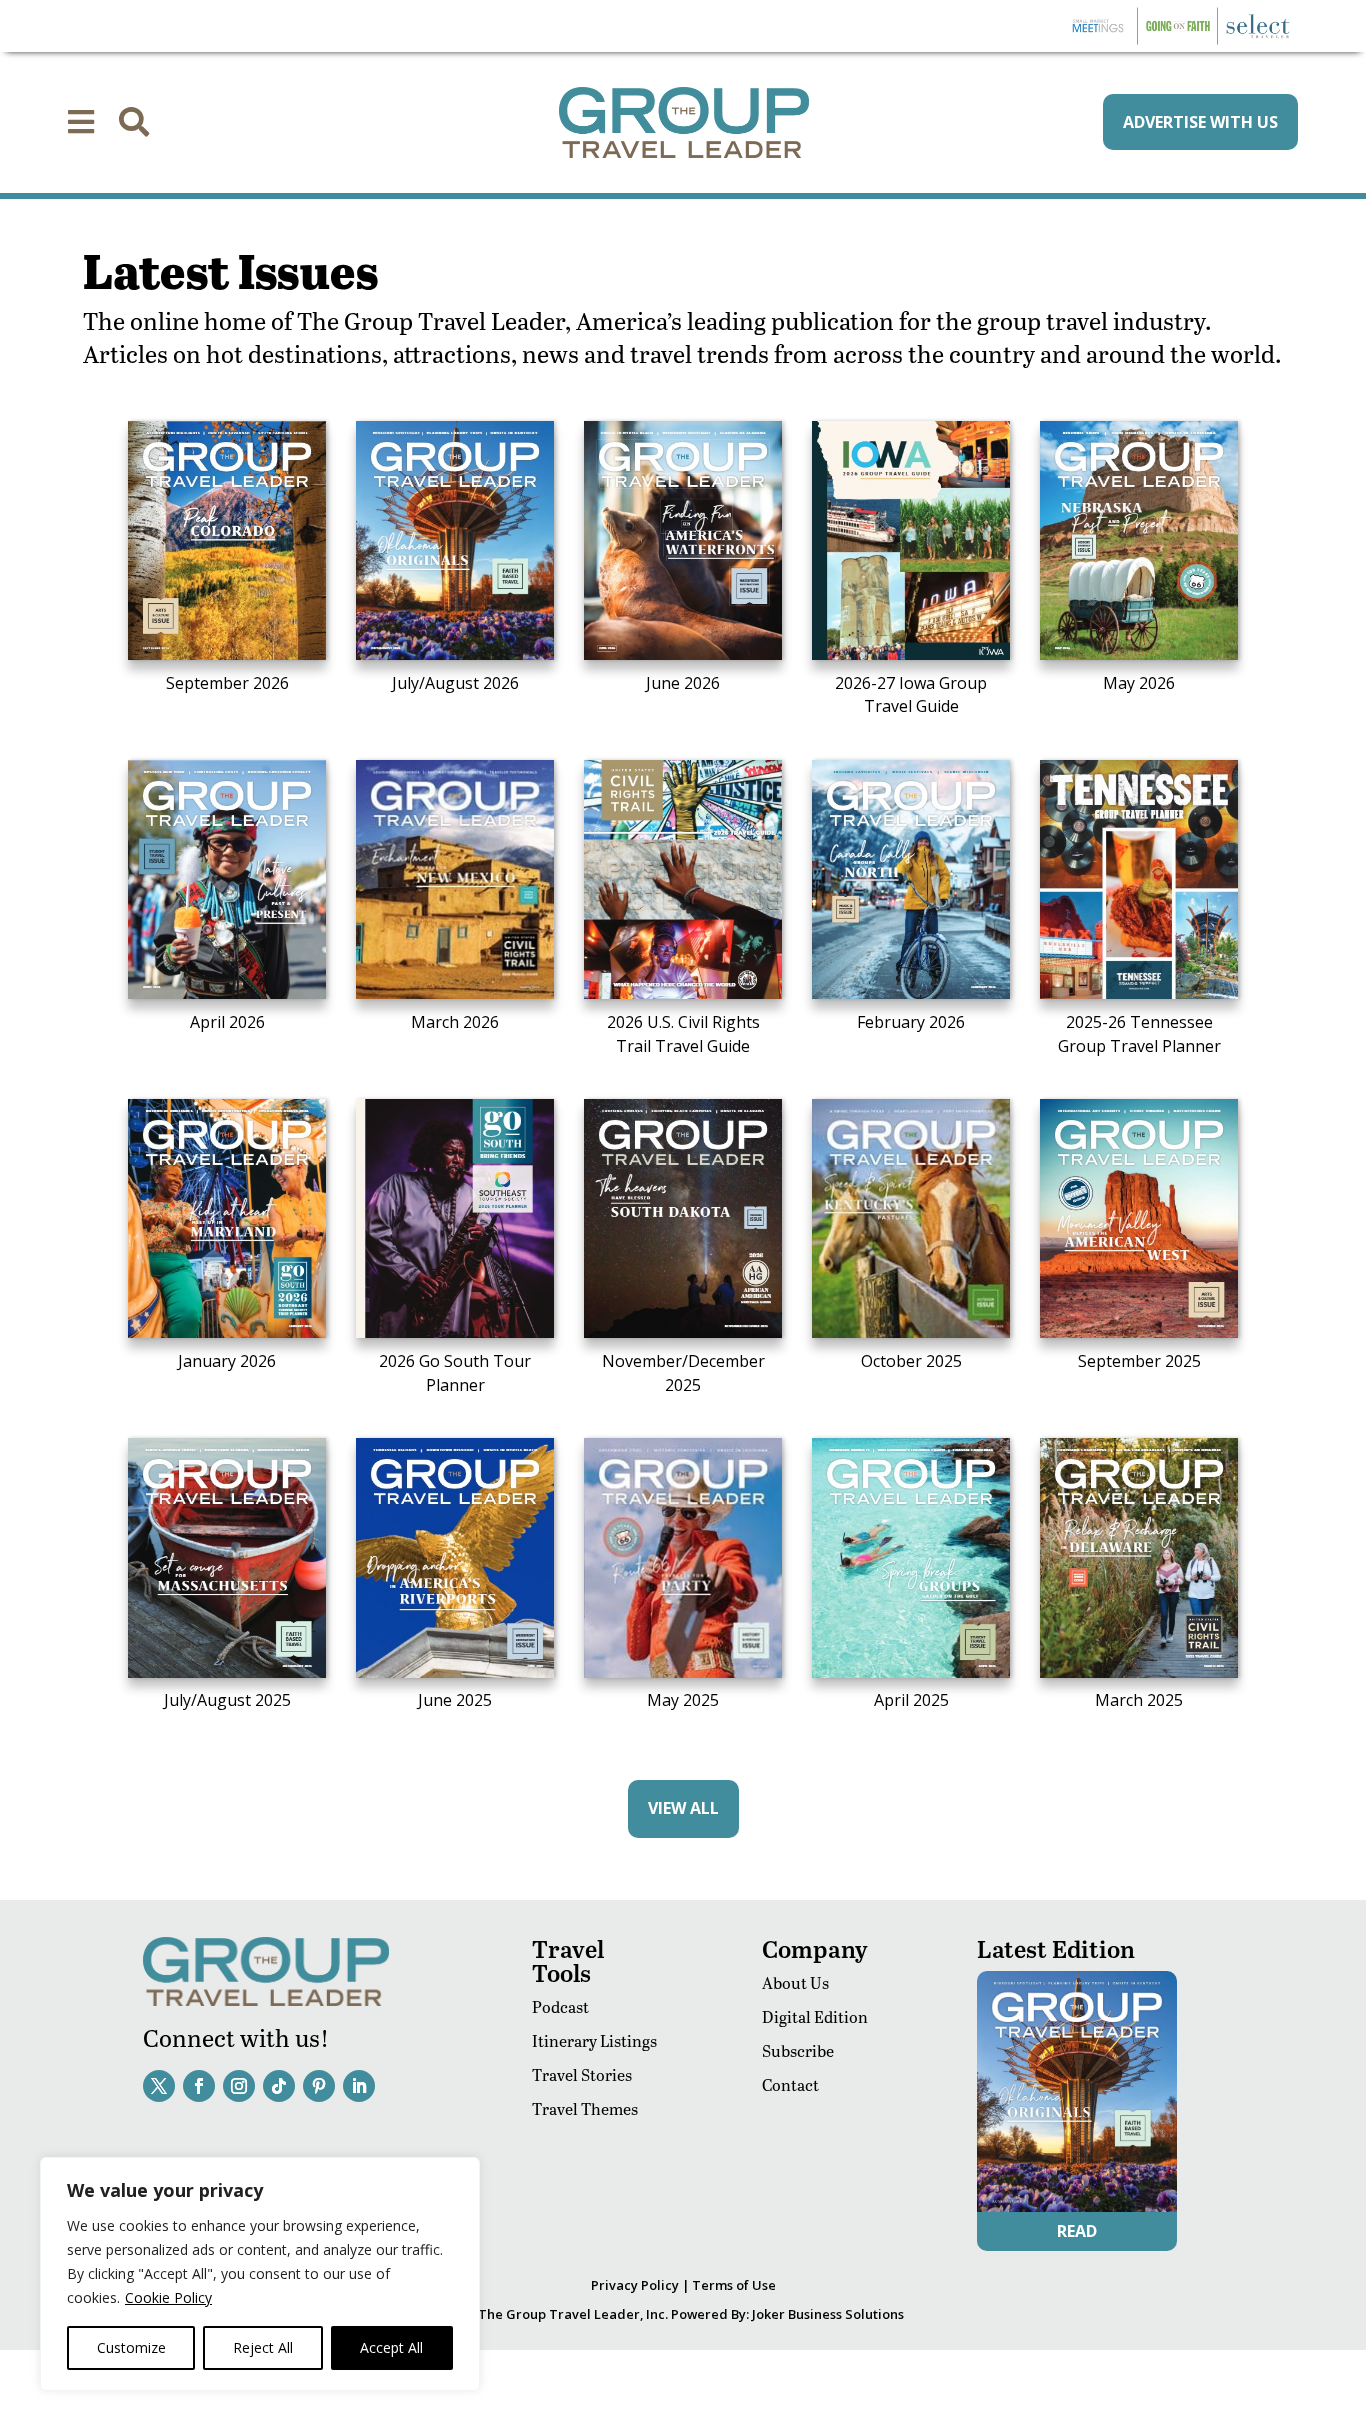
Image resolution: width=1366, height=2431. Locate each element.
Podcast (560, 2006)
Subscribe (798, 2050)
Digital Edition (815, 2016)
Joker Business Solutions (828, 2314)
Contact (790, 2084)
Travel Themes (585, 2108)
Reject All (263, 2347)
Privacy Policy (635, 2285)
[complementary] (260, 2274)
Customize (131, 2347)
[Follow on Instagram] (239, 2086)
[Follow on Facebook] (199, 2086)
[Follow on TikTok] (279, 2086)
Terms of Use (734, 2285)
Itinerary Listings (594, 2040)
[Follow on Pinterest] (319, 2086)
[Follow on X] (159, 2086)
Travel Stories (582, 2074)
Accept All (391, 2347)
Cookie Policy (168, 2297)
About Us (795, 1982)
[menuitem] (81, 122)
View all (683, 1808)
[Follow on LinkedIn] (359, 2086)
